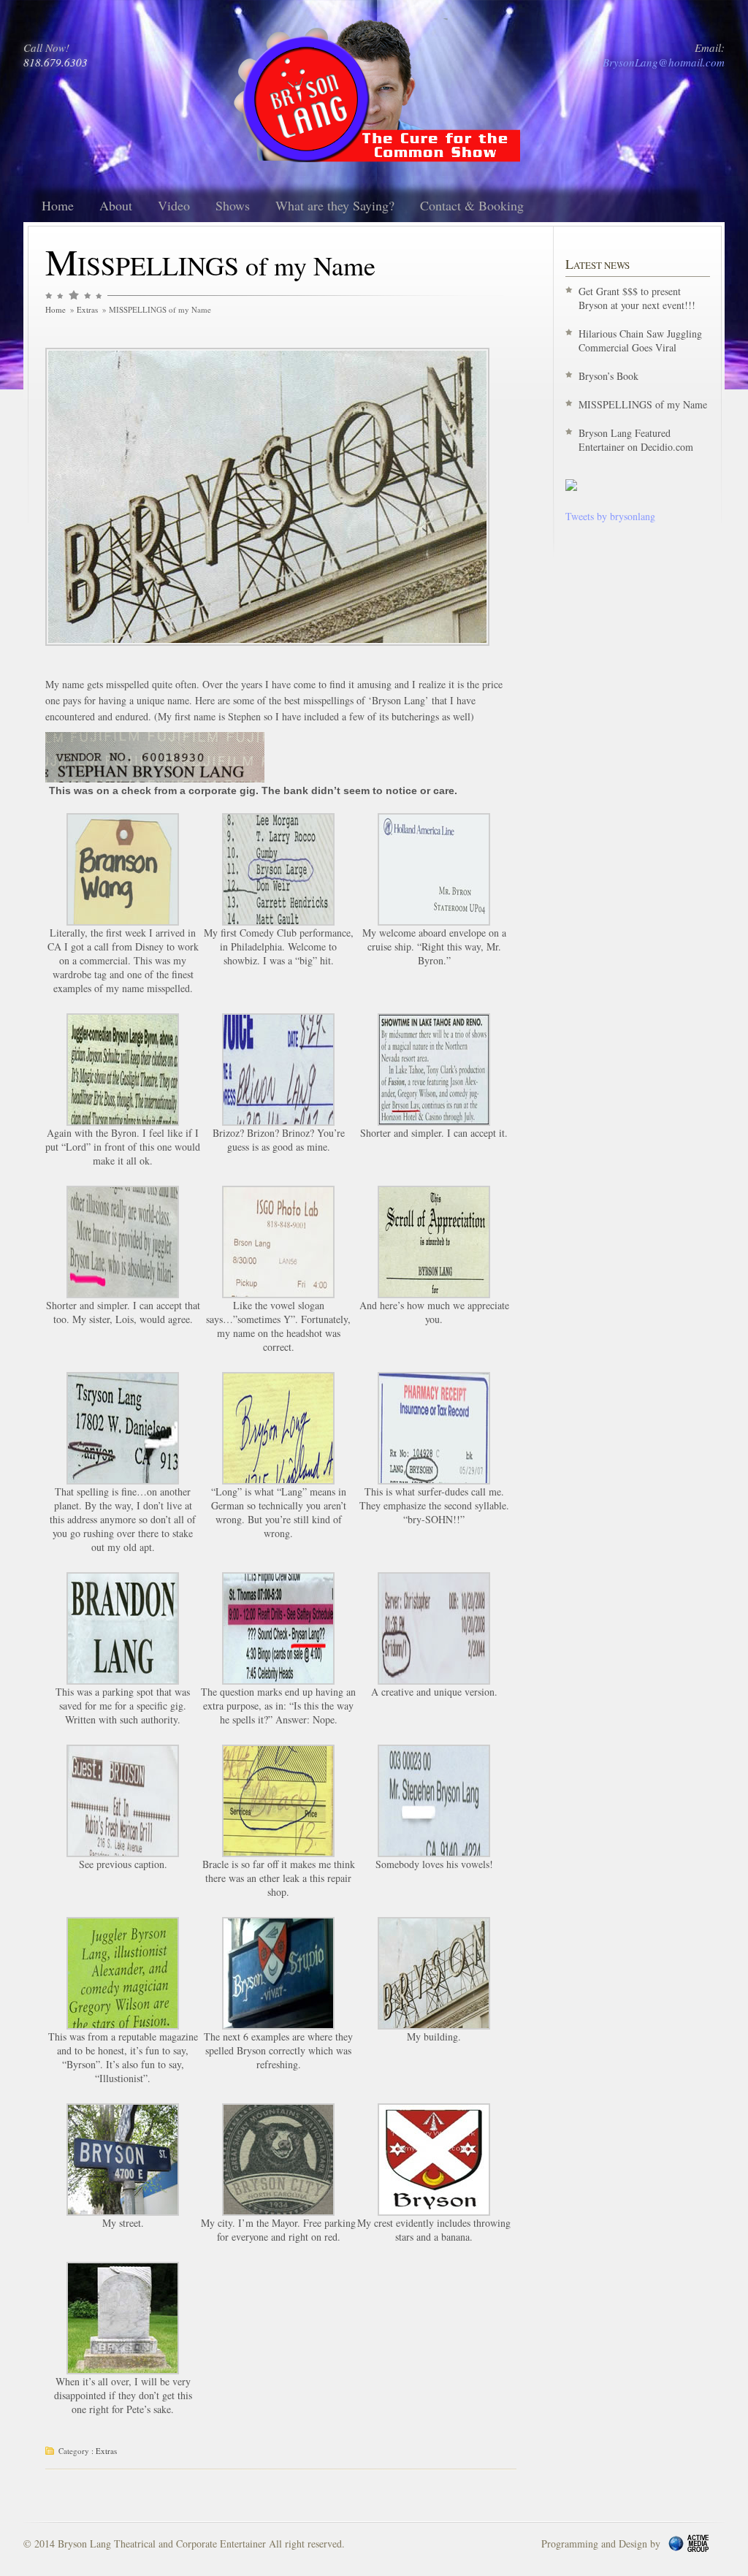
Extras (87, 309)
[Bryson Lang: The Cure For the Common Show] (571, 487)
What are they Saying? (335, 205)
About (116, 205)
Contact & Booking (472, 205)
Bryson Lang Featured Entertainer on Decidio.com (636, 440)
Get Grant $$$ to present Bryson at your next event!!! (637, 298)
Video (174, 205)
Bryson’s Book (608, 376)
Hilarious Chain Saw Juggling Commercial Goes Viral (640, 340)
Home (58, 205)
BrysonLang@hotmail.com (664, 62)
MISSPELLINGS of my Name (643, 404)
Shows (233, 205)
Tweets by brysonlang (610, 516)
